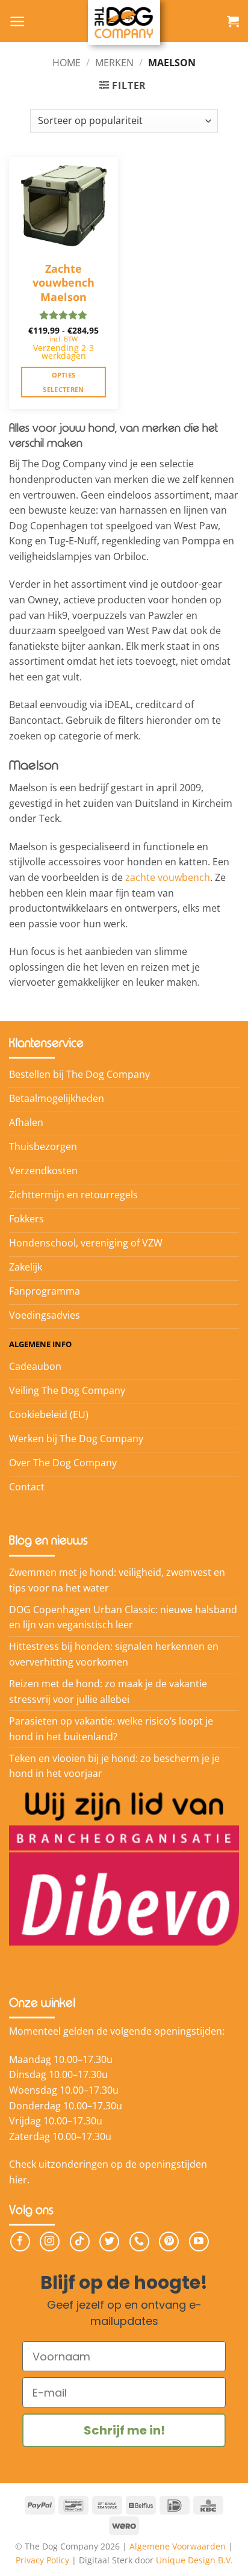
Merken (114, 63)
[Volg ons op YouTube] (199, 2242)
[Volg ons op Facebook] (20, 2242)
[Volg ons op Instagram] (50, 2242)
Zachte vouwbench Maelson (64, 277)
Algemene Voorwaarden (178, 2546)
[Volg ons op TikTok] (80, 2242)
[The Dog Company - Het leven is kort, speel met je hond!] (124, 23)
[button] (17, 21)
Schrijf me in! (124, 2430)
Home (67, 63)
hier (18, 2180)
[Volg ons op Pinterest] (169, 2242)
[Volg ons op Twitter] (109, 2242)
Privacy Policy (42, 2560)
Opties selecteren (63, 382)
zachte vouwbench (168, 877)
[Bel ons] (139, 2242)
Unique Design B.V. (194, 2560)
